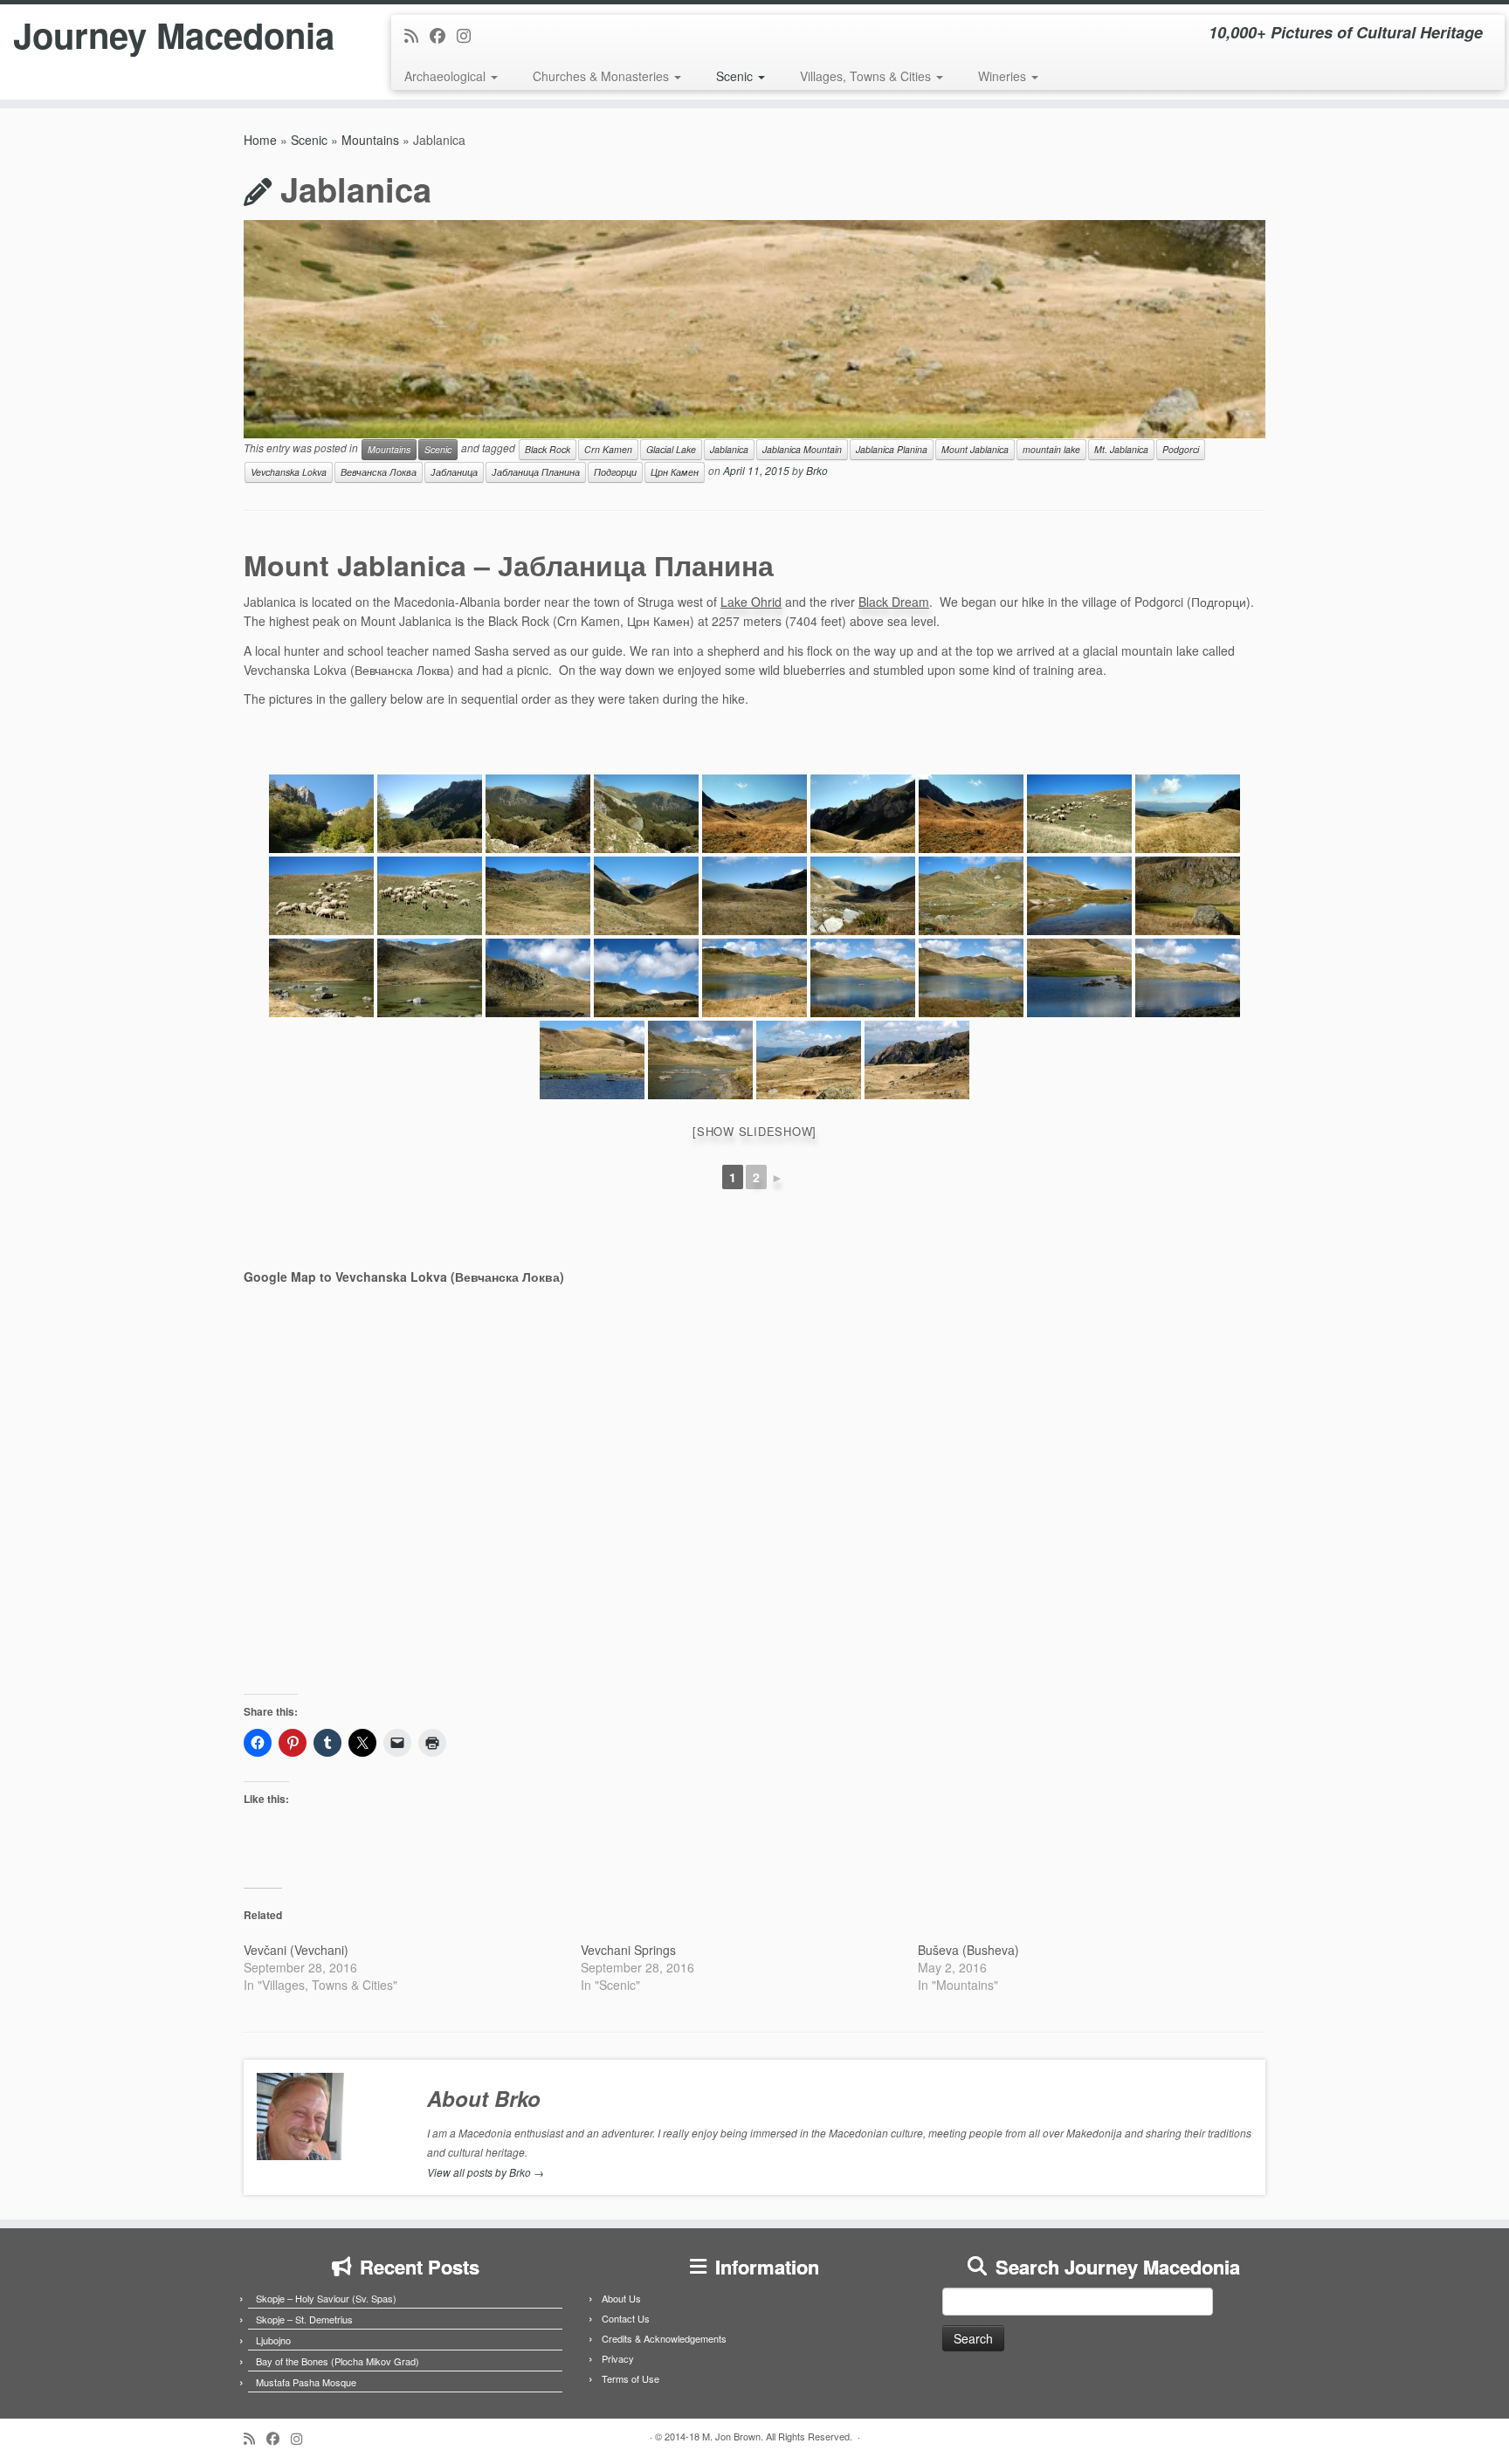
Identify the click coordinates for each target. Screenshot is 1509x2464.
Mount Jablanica (975, 449)
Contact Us (626, 2318)
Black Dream (894, 602)
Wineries (1004, 76)
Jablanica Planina (892, 449)
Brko (817, 470)
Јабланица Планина (536, 472)
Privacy (618, 2358)
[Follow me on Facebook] (443, 35)
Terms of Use (630, 2378)
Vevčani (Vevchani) (296, 1950)
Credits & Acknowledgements (664, 2338)
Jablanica (729, 449)
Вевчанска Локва (379, 472)
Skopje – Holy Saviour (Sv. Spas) (326, 2298)
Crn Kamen (608, 449)
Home (260, 140)
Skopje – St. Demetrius (304, 2319)
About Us (621, 2298)
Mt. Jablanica (1121, 449)
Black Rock (548, 449)
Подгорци (615, 472)
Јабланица (454, 472)
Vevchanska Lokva (289, 472)
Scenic (736, 76)
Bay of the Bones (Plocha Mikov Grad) (338, 2361)
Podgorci (1181, 449)
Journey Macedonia (174, 35)
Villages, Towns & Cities (867, 76)
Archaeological (447, 76)
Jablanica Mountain (802, 449)
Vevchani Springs (628, 1950)
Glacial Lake (671, 449)
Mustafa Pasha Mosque (306, 2382)
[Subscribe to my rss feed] (417, 35)
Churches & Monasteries (603, 76)
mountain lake (1051, 449)
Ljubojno (273, 2340)
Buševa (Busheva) (968, 1950)
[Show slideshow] (754, 1131)
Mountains (370, 140)
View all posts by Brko (486, 2172)
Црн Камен (675, 472)
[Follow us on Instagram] (469, 35)
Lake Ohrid (751, 602)
